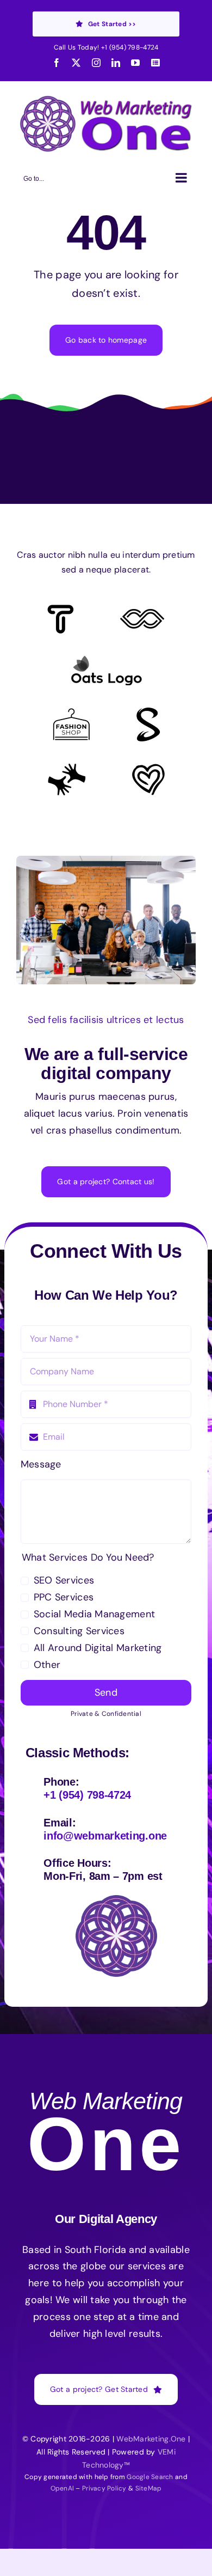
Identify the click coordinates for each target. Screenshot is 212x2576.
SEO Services (64, 1580)
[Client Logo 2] (148, 769)
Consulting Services (79, 1631)
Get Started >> (112, 24)
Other (47, 1665)
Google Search (150, 2477)
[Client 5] (142, 614)
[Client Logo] (106, 660)
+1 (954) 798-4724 (130, 47)
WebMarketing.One (151, 2439)
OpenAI (63, 2488)
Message (41, 1464)
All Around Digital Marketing (98, 1648)
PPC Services (64, 1597)
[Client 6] (61, 610)
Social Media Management (94, 1614)
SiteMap (149, 2488)
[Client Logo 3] (67, 768)
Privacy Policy (104, 2488)
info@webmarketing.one (105, 1836)
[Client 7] (148, 712)
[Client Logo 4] (71, 713)
